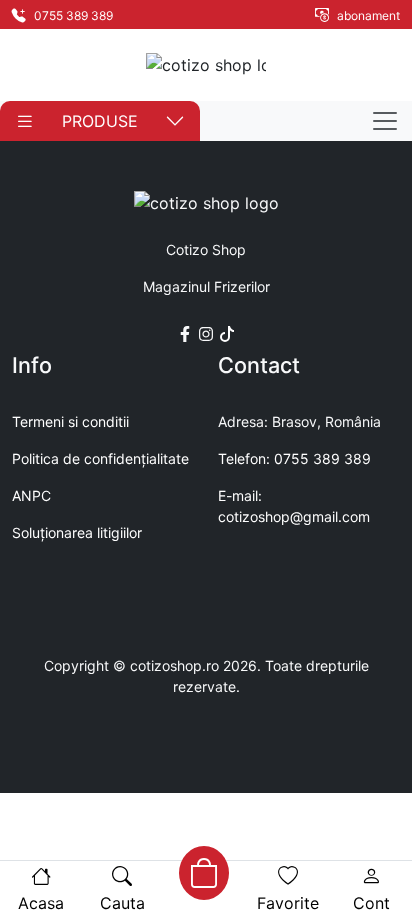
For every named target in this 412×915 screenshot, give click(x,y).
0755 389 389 (72, 15)
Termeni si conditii (70, 421)
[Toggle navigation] (385, 121)
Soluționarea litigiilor (77, 532)
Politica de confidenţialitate (100, 458)
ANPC (31, 495)
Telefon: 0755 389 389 (294, 458)
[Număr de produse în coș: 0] (204, 873)
